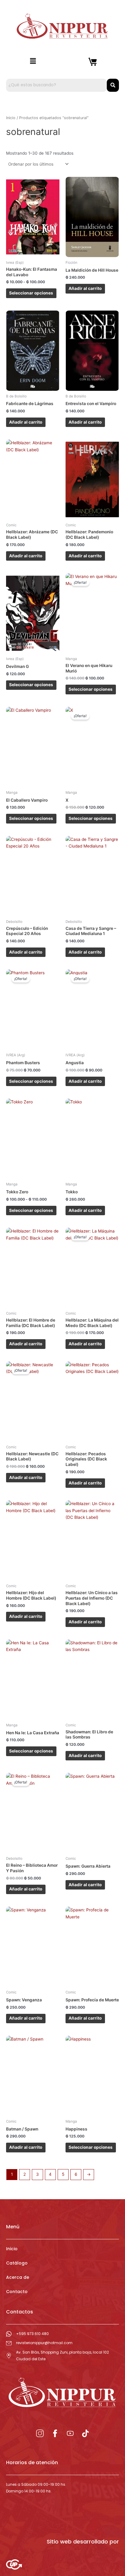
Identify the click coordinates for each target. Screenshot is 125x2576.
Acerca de (18, 2277)
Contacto (17, 2292)
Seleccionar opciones (31, 293)
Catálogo (17, 2263)
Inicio (11, 118)
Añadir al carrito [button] (85, 288)
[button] (33, 61)
